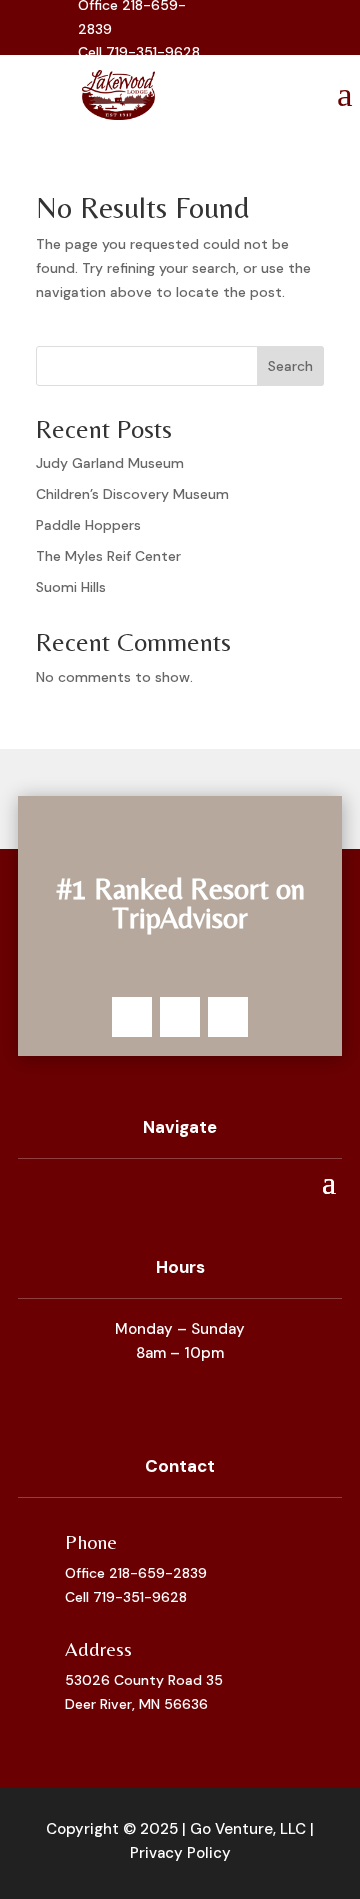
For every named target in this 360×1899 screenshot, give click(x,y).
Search (290, 366)
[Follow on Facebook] (132, 1017)
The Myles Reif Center (108, 556)
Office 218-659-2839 (136, 1573)
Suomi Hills (71, 587)
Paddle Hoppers (88, 525)
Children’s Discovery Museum (132, 494)
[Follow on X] (180, 1017)
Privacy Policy (180, 1853)
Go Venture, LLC (248, 1829)
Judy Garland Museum (110, 463)
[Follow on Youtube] (235, 46)
